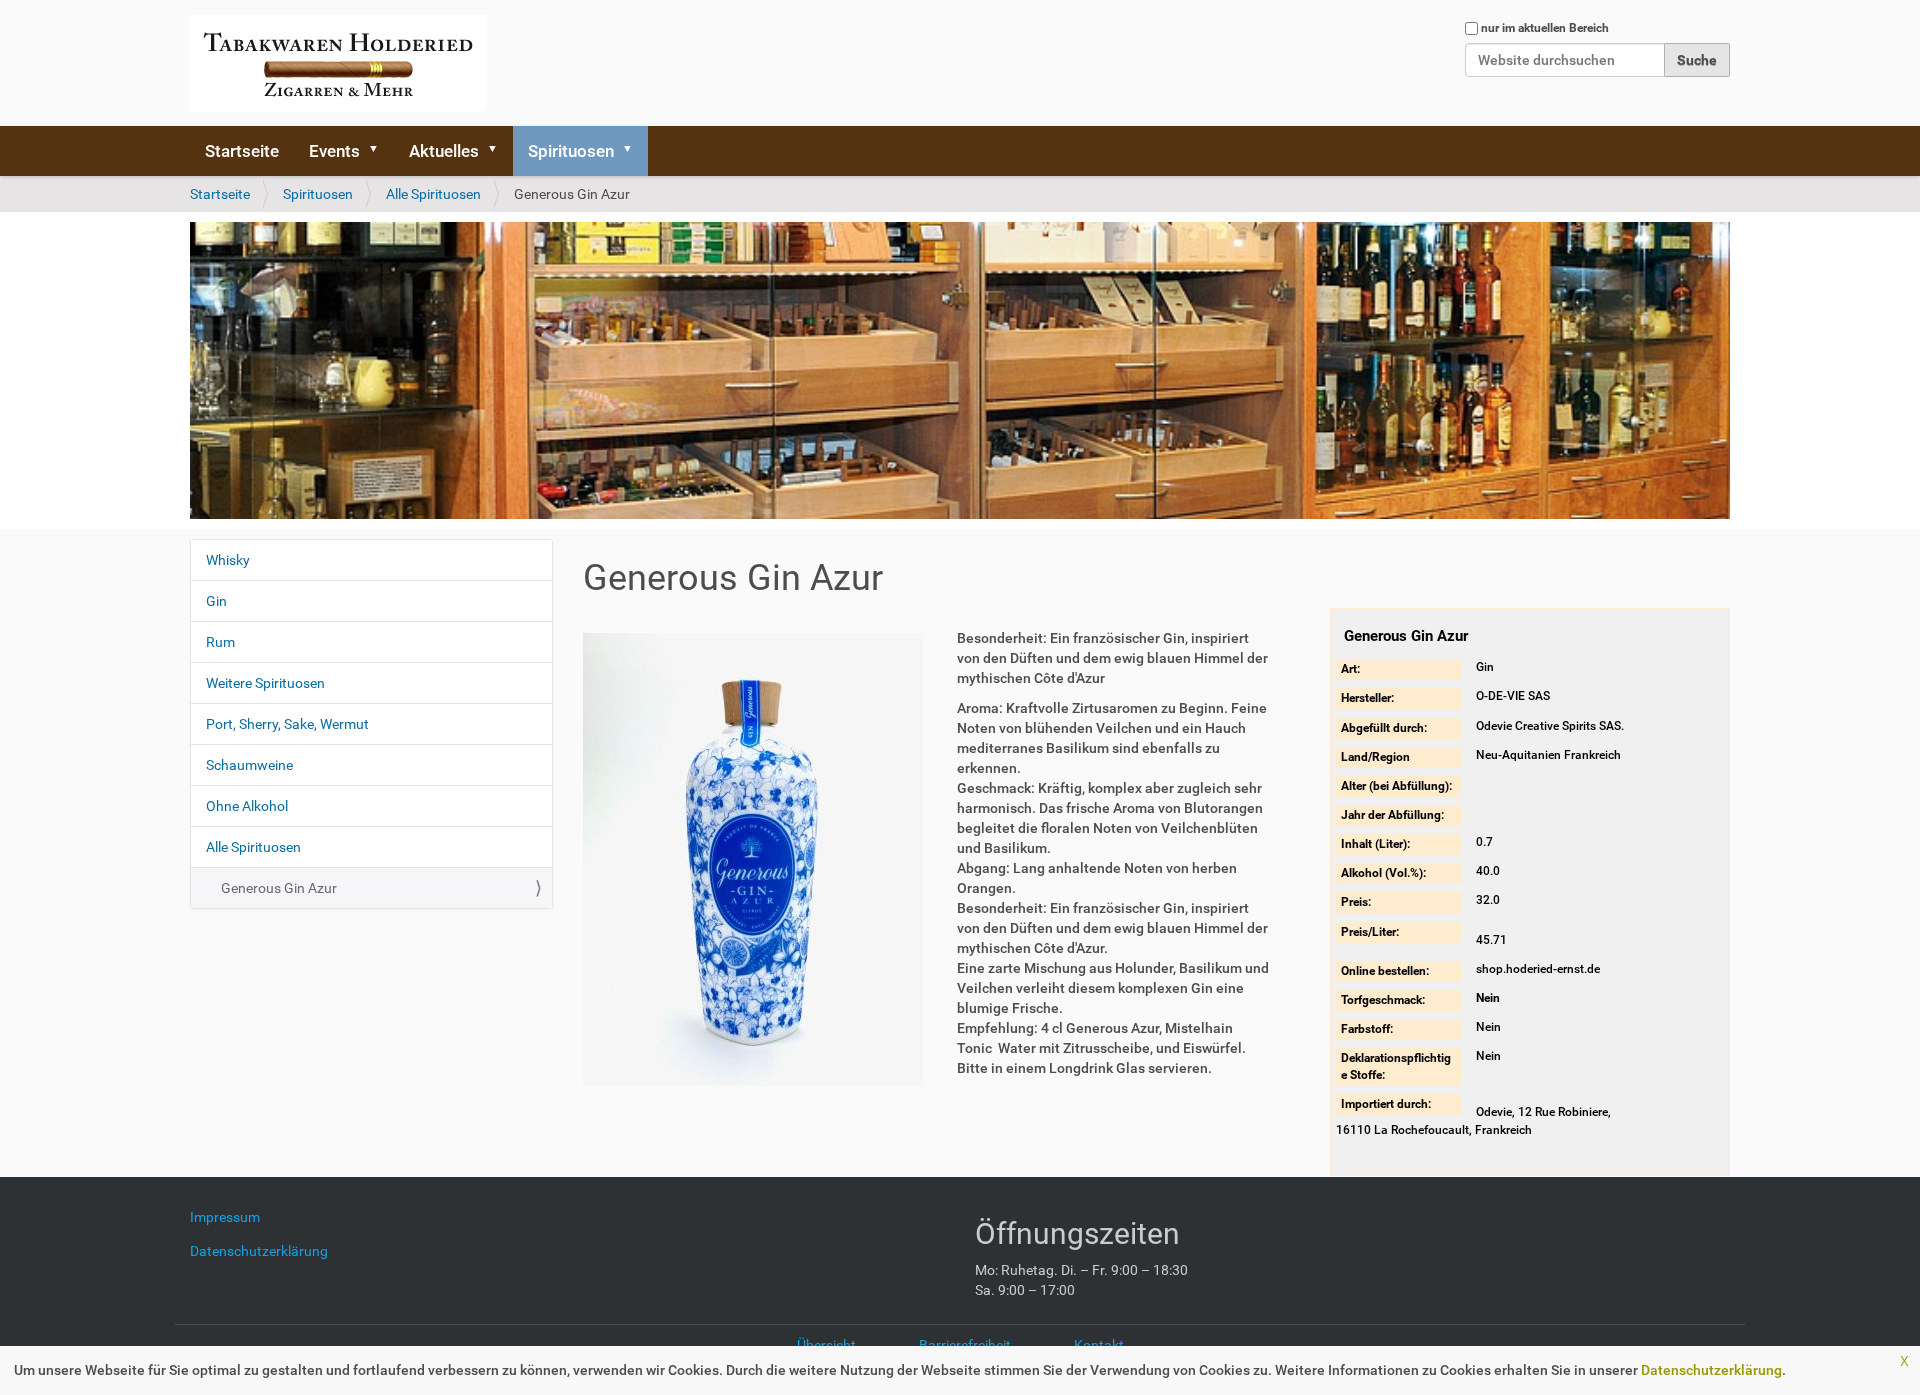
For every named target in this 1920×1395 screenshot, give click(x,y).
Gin (216, 601)
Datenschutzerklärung (1711, 1370)
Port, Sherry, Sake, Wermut (287, 724)
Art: (1350, 669)
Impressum (232, 1217)
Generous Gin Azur (279, 888)
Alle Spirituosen (433, 194)
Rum (220, 642)
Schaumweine (249, 765)
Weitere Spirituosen (265, 683)
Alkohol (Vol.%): (1383, 873)
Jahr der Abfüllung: (1392, 815)
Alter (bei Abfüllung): (1396, 786)
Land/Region (1375, 757)
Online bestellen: (1385, 971)
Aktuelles (444, 151)
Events (334, 151)
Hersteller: (1367, 698)
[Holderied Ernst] (338, 63)
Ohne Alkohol (247, 806)
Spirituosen (571, 151)
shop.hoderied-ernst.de (1538, 969)
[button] (380, 151)
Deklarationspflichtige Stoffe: (1396, 1066)
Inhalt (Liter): (1375, 844)
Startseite (242, 151)
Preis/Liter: (1370, 932)
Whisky (228, 560)
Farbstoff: (1367, 1029)
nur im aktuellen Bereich (1545, 28)
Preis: (1356, 902)
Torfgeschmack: (1383, 1000)
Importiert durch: (1386, 1104)
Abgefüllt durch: (1384, 728)
